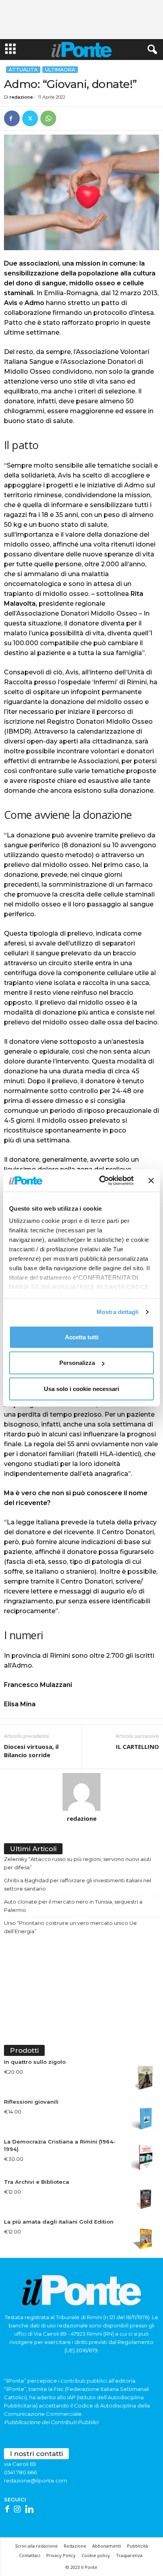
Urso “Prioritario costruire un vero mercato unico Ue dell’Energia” (70, 1927)
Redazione (75, 2546)
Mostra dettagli (118, 1312)
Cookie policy (96, 2555)
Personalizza (77, 1363)
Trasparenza (129, 2555)
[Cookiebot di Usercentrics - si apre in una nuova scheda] (101, 1181)
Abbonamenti (107, 2546)
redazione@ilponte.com (36, 2481)
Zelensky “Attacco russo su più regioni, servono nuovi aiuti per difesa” (78, 1863)
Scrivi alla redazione (36, 2546)
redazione (21, 97)
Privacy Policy (61, 2555)
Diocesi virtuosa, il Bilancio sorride (31, 1751)
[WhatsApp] (48, 118)
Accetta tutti (82, 1337)
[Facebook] (12, 118)
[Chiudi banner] (151, 1181)
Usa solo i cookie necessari (81, 1388)
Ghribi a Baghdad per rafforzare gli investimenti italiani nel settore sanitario (78, 1884)
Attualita (23, 70)
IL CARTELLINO (137, 1747)
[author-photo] (81, 1792)
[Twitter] (30, 118)
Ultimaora (60, 70)
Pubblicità (137, 2546)
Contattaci (30, 2555)
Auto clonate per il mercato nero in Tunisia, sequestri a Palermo (73, 1906)
